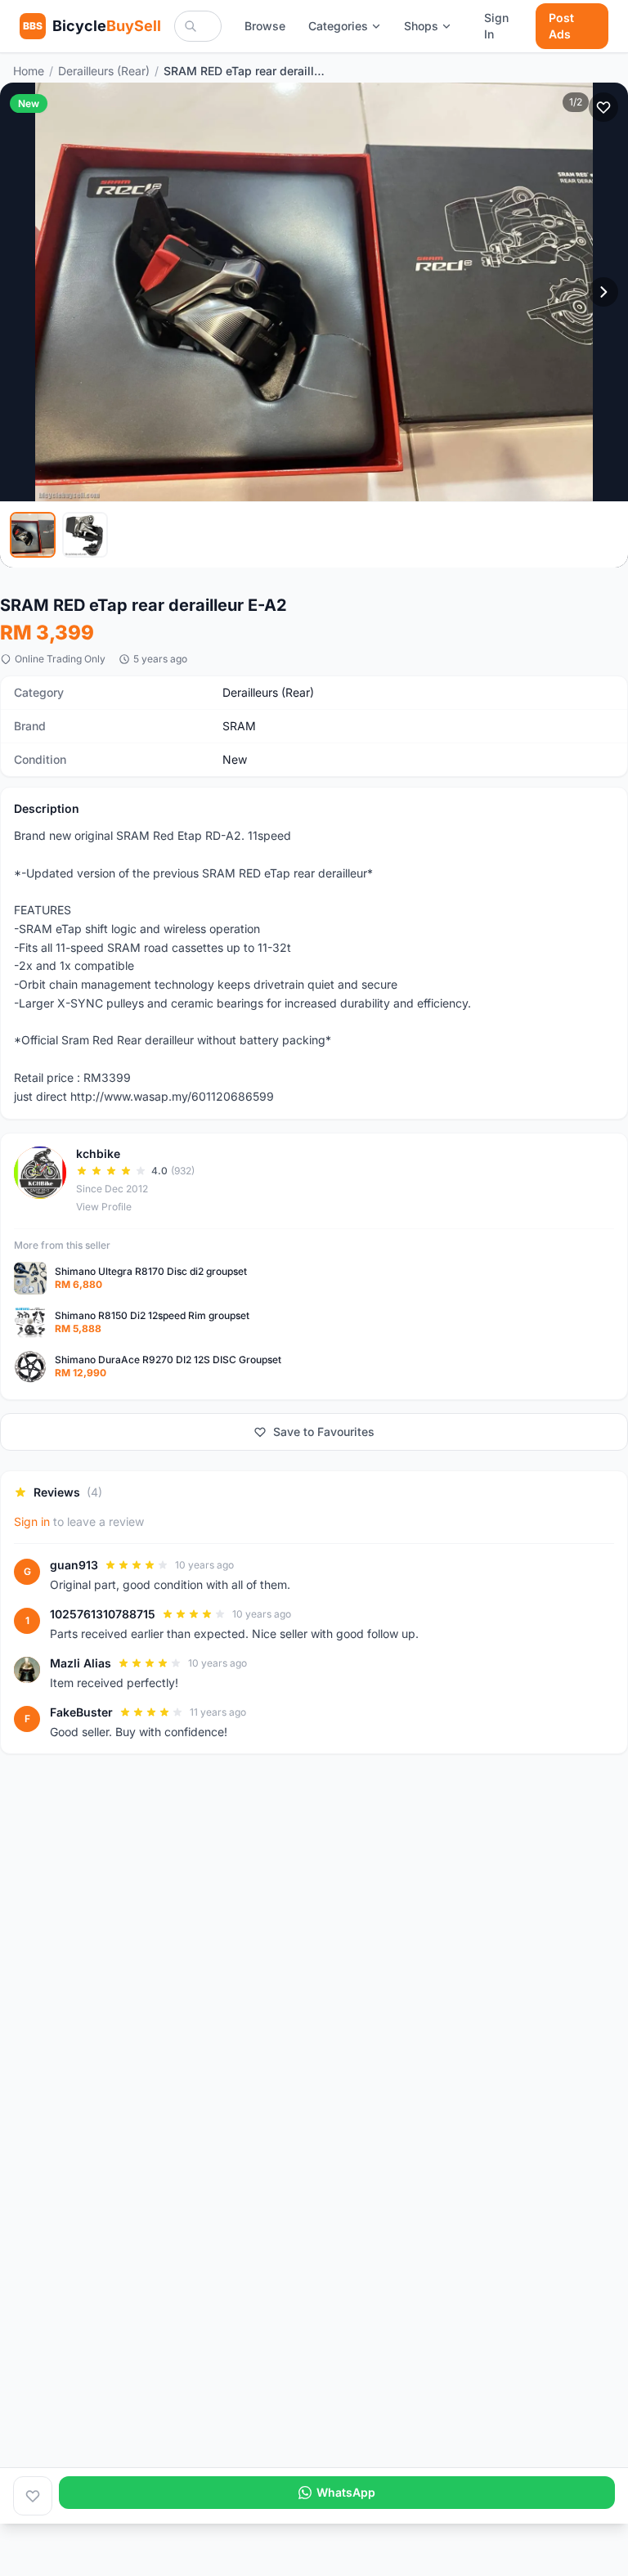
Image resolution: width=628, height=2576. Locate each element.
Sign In (496, 26)
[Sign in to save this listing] (603, 107)
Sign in (32, 1521)
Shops (421, 26)
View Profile (104, 1207)
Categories (338, 26)
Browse (265, 26)
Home (29, 71)
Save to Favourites (324, 1432)
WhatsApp (346, 2492)
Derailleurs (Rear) (104, 71)
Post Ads (561, 26)
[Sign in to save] (33, 2496)
